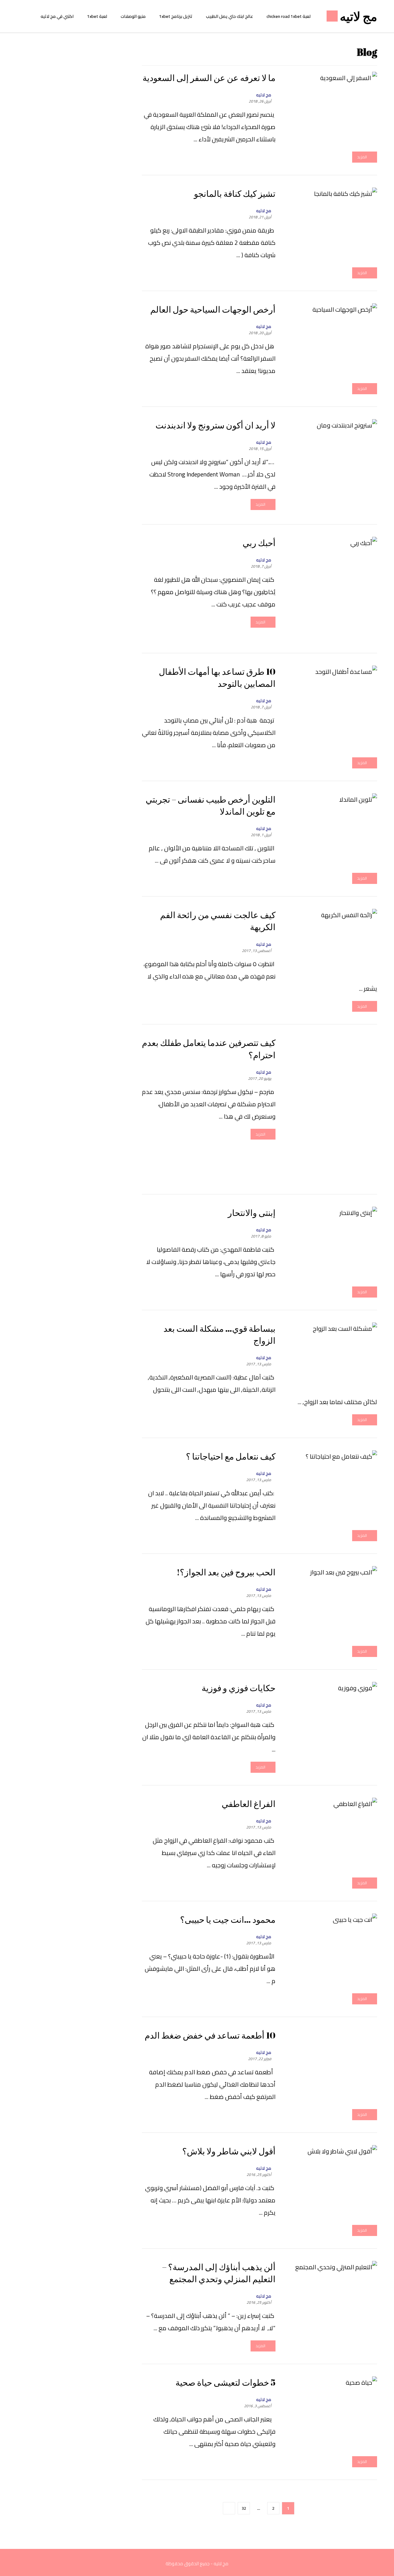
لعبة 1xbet (97, 16)
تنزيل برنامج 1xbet (176, 16)
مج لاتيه (264, 95)
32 (244, 2508)
